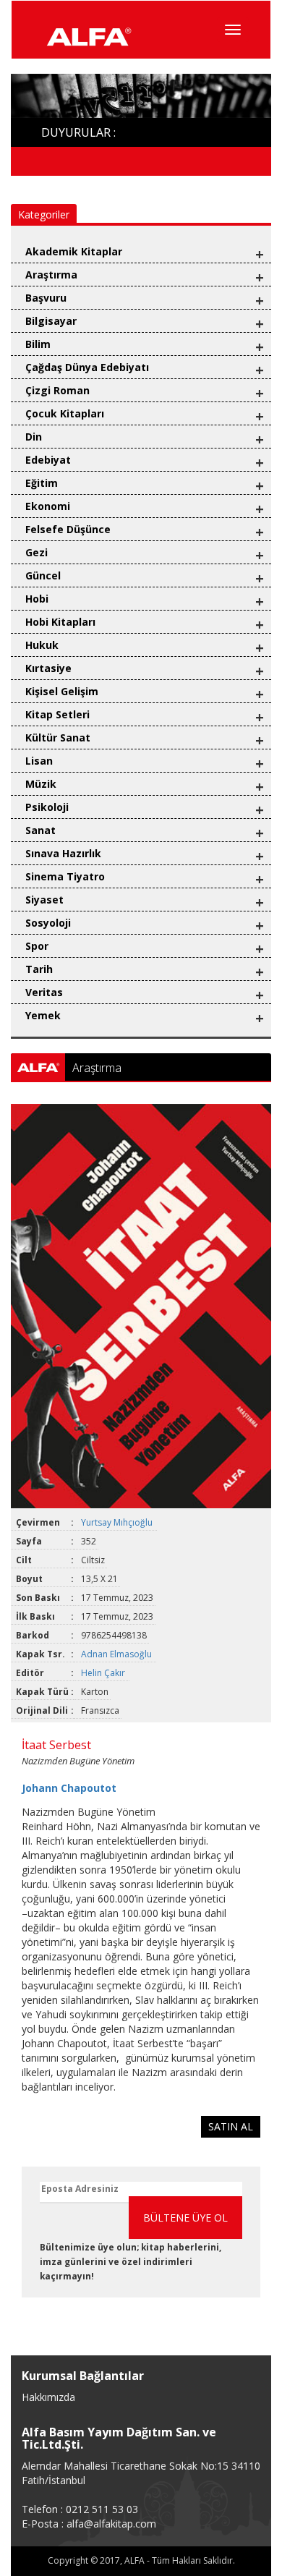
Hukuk (42, 645)
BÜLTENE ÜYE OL (185, 2218)
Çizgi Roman (57, 390)
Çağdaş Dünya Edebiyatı (87, 367)
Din (34, 437)
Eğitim (42, 483)
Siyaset (44, 900)
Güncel (43, 575)
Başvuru (46, 298)
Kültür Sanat (58, 737)
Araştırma (51, 275)
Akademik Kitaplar (74, 251)
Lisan (39, 761)
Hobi (37, 599)
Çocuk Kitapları (65, 413)
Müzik (41, 784)
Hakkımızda (48, 2397)
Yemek (43, 1015)
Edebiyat (48, 460)
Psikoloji (47, 807)
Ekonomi (48, 506)
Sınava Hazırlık (63, 853)
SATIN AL (231, 2126)
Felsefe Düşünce (68, 529)
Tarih (39, 969)
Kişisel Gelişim (62, 691)
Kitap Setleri (57, 714)
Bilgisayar (51, 321)
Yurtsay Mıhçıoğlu (118, 1522)
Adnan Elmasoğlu (117, 1654)
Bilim (38, 344)
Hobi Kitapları (60, 622)
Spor (37, 946)
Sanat (40, 830)
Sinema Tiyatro (65, 876)
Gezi (37, 552)
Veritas (44, 992)
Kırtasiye (48, 668)
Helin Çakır (104, 1673)
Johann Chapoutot (69, 1788)
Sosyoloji (48, 923)
